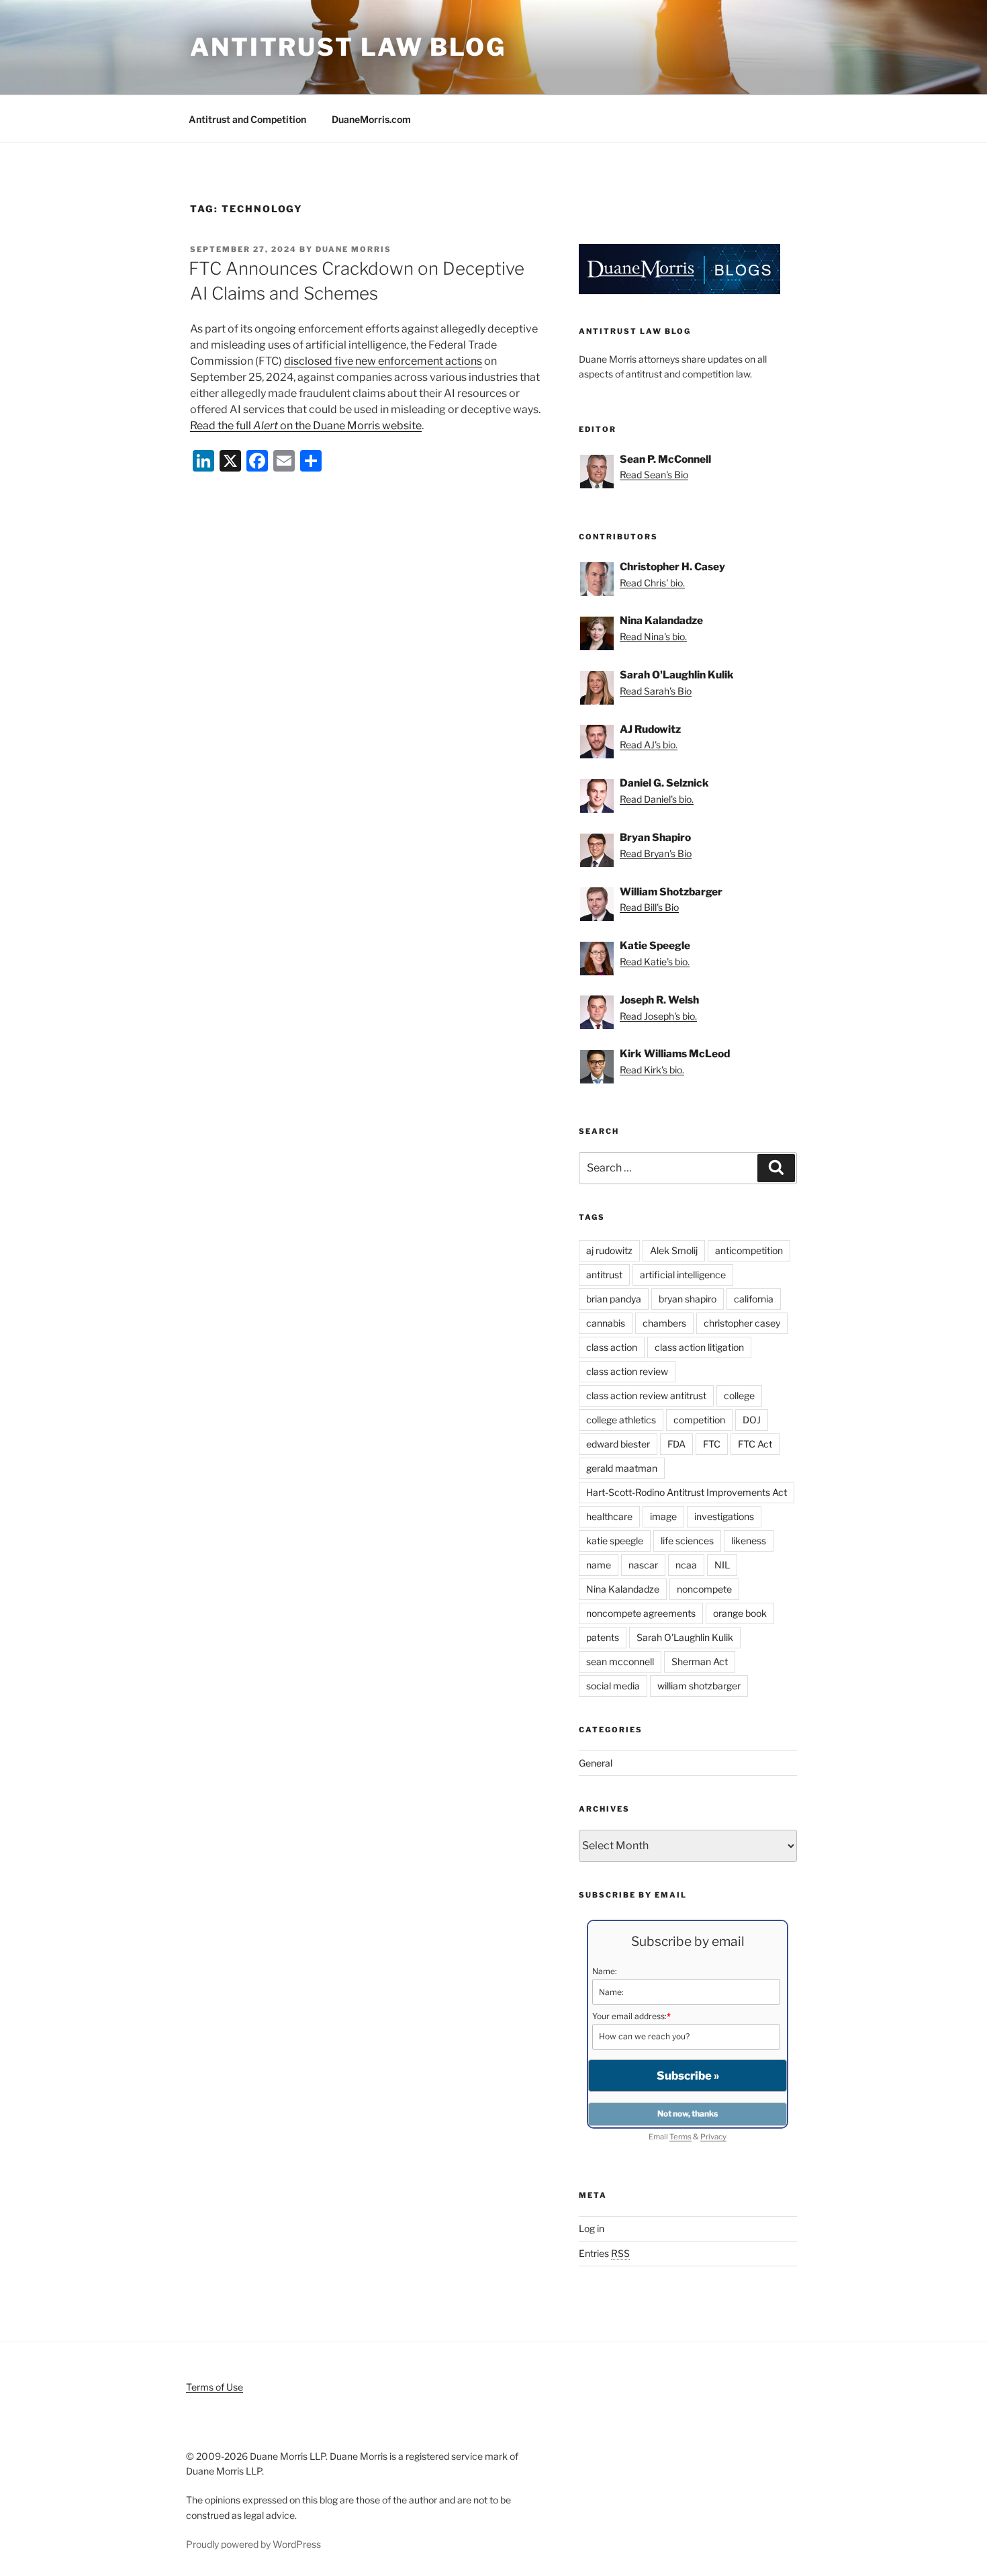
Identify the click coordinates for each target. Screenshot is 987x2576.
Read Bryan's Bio (656, 853)
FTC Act (755, 1444)
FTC (712, 1444)
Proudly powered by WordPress (253, 2544)
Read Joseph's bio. (658, 1016)
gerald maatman (622, 1468)
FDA (676, 1444)
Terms (680, 2137)
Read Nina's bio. (653, 636)
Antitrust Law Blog (348, 47)
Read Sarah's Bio (656, 691)
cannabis (606, 1323)
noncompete (704, 1589)
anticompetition (749, 1250)
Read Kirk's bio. (652, 1070)
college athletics (621, 1420)
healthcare (609, 1516)
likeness (749, 1541)
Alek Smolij (674, 1250)
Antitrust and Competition (247, 119)
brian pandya (614, 1299)
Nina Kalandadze (623, 1589)
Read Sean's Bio (654, 475)
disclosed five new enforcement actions (383, 361)
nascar (643, 1565)
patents (603, 1637)
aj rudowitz (609, 1250)
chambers (664, 1323)
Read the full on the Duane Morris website (306, 426)
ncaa (686, 1565)
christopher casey (742, 1323)
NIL (722, 1565)
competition (699, 1420)
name (599, 1565)
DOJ (752, 1420)
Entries (604, 2253)
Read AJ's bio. (649, 745)
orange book (740, 1613)
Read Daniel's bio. (657, 799)
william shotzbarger (699, 1686)
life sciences (687, 1541)
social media (613, 1686)
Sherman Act (700, 1661)
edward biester (618, 1444)
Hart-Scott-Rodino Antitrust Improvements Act (687, 1492)
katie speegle (615, 1541)
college (739, 1395)
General (596, 1763)
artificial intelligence (683, 1275)
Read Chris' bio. (652, 583)
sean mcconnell (620, 1661)
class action (612, 1347)
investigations (724, 1516)
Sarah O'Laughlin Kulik (685, 1637)
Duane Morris (354, 249)
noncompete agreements (641, 1613)
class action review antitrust (646, 1395)
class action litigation (699, 1347)
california (754, 1299)
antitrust (604, 1275)
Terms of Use (215, 2387)
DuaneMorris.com (371, 119)
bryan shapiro (688, 1299)
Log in (592, 2228)
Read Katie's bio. (655, 962)
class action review (627, 1371)
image (663, 1516)
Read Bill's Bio (649, 907)
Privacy (713, 2137)
